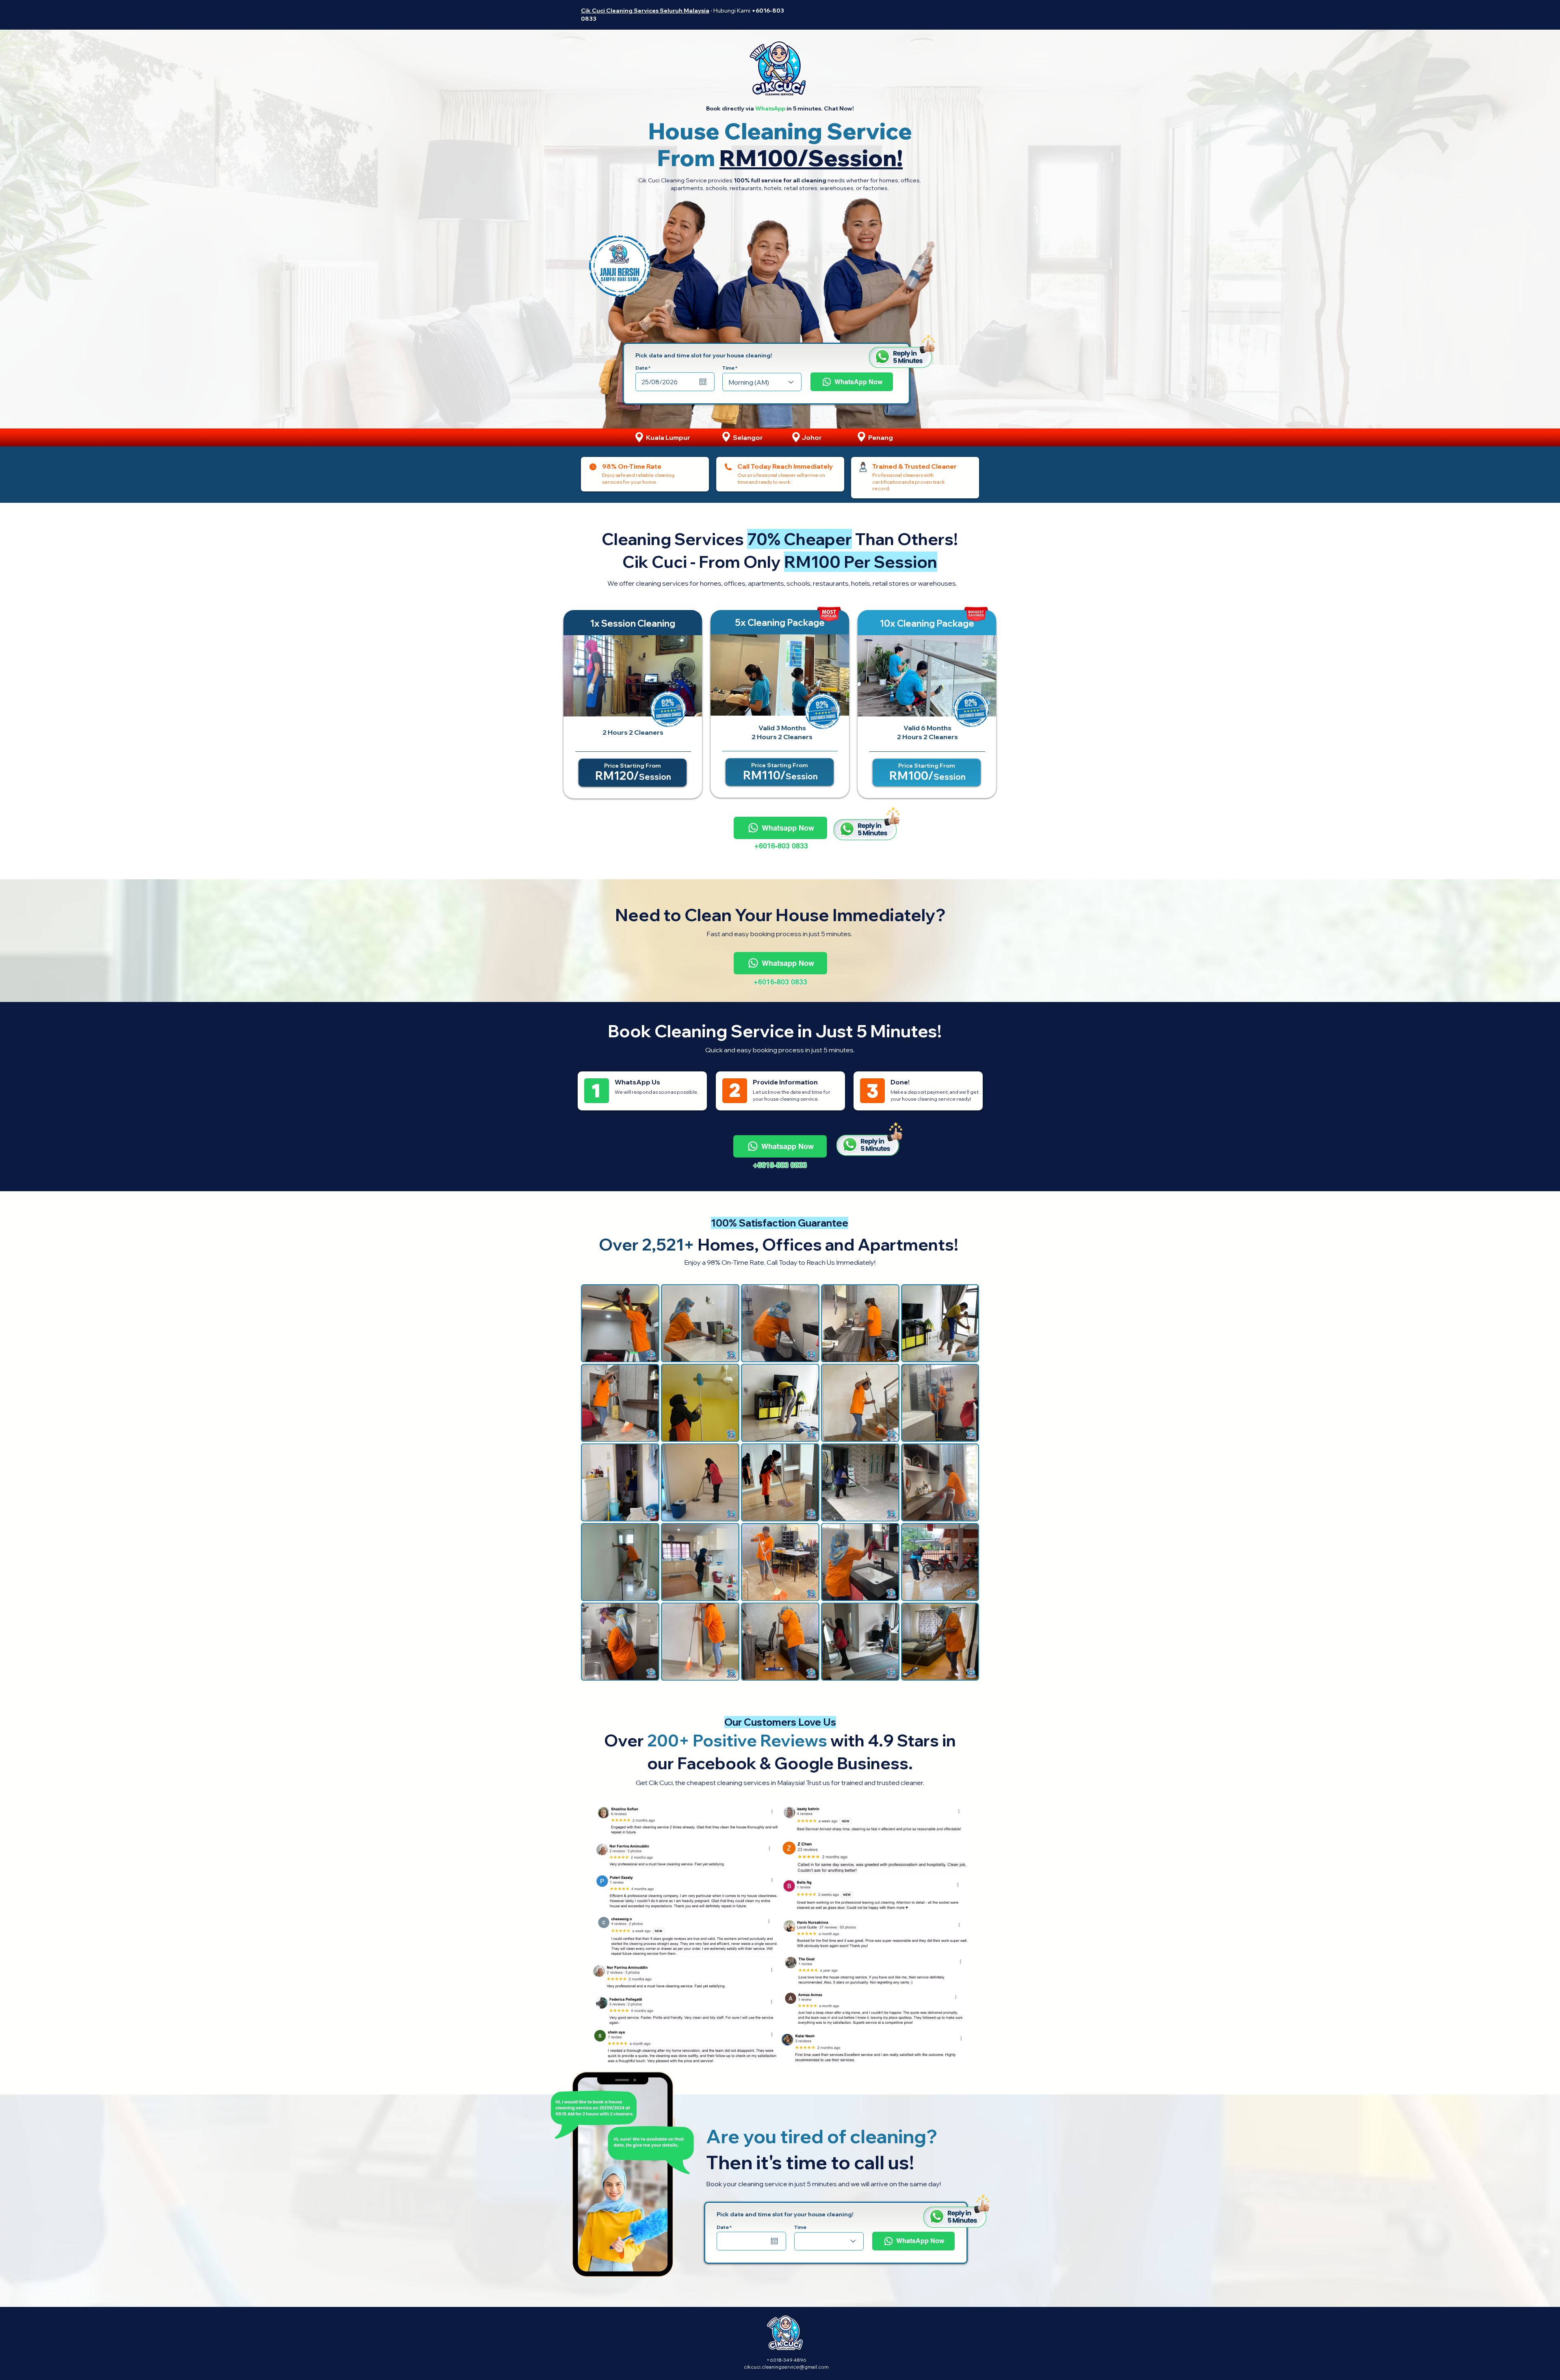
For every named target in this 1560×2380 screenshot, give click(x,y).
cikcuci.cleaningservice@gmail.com (786, 2367)
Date (644, 368)
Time (728, 368)
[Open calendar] (703, 382)
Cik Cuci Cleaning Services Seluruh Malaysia (645, 11)
